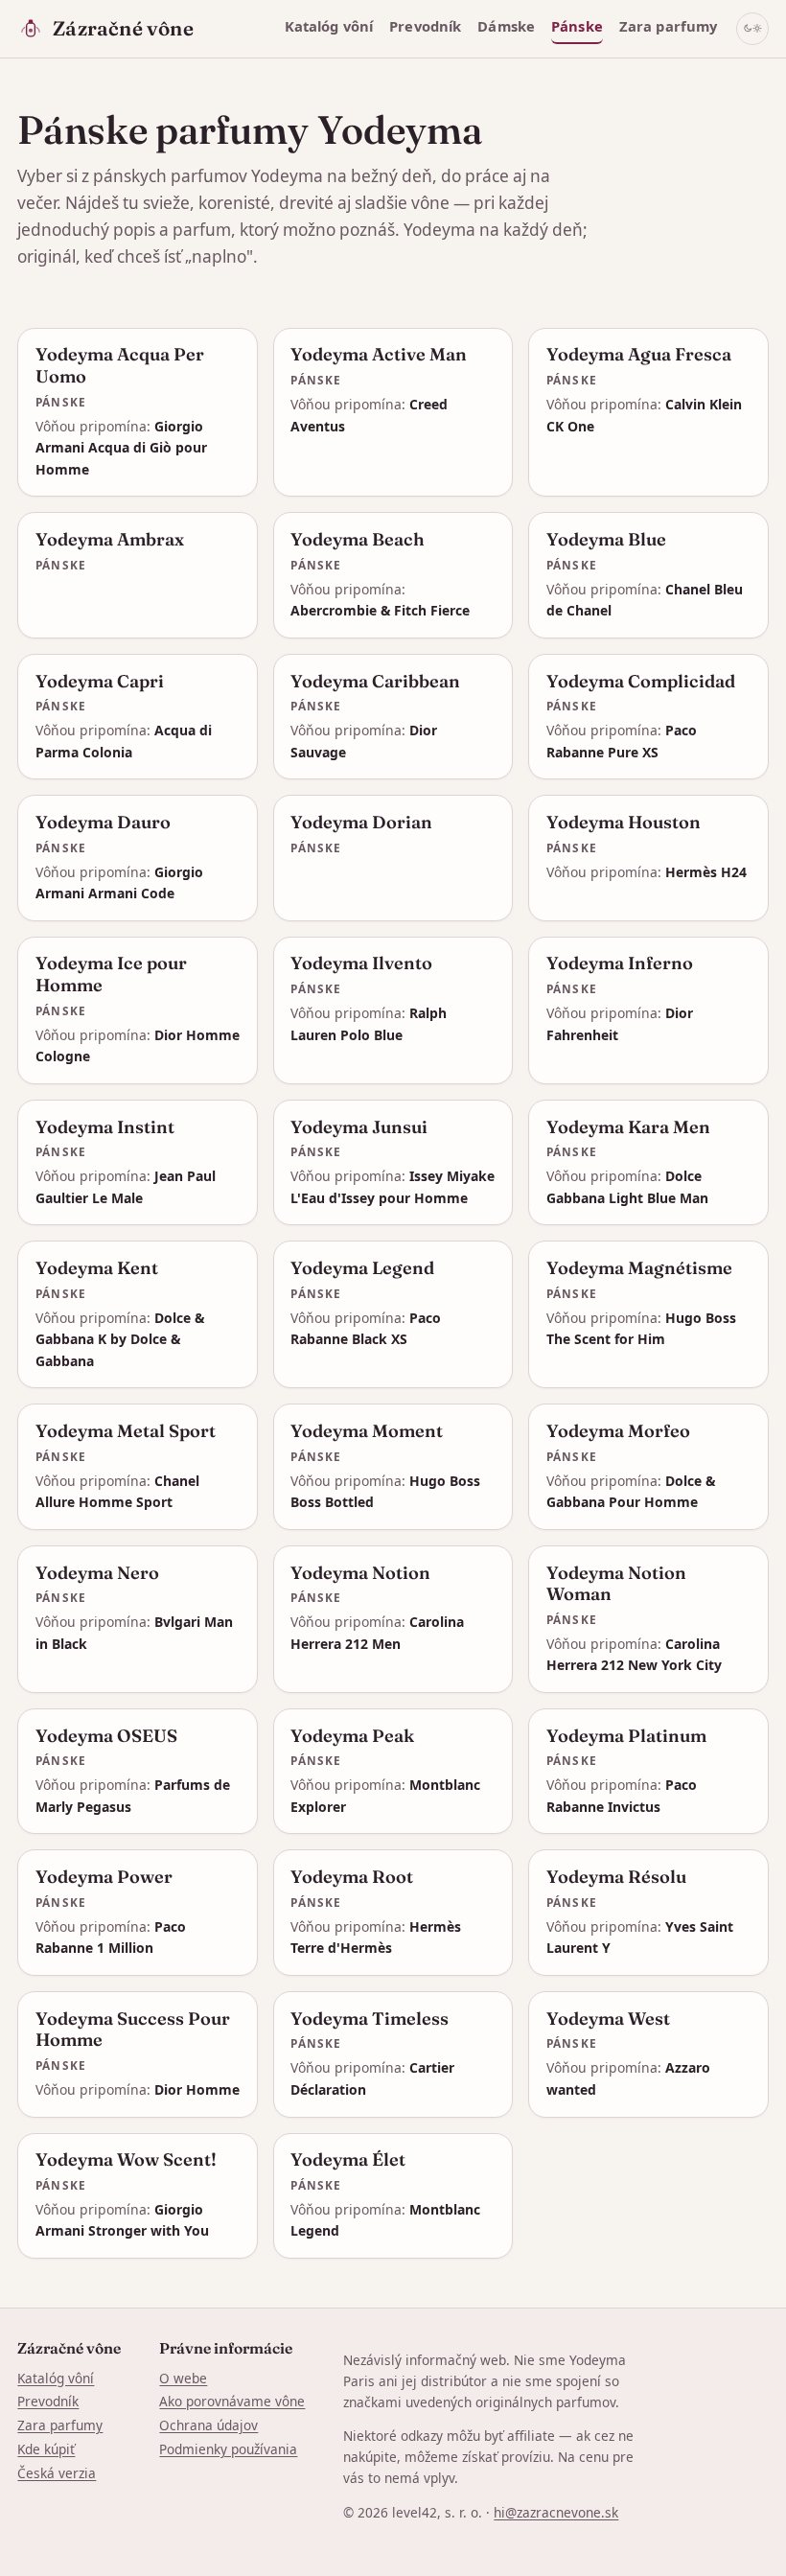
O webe (183, 2378)
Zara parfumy (669, 26)
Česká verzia (57, 2473)
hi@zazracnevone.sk (556, 2512)
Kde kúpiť (46, 2449)
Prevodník (425, 26)
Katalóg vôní (329, 26)
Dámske (506, 26)
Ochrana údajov (208, 2425)
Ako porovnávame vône (232, 2401)
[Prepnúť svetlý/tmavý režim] (752, 29)
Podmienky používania (228, 2449)
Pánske (577, 26)
